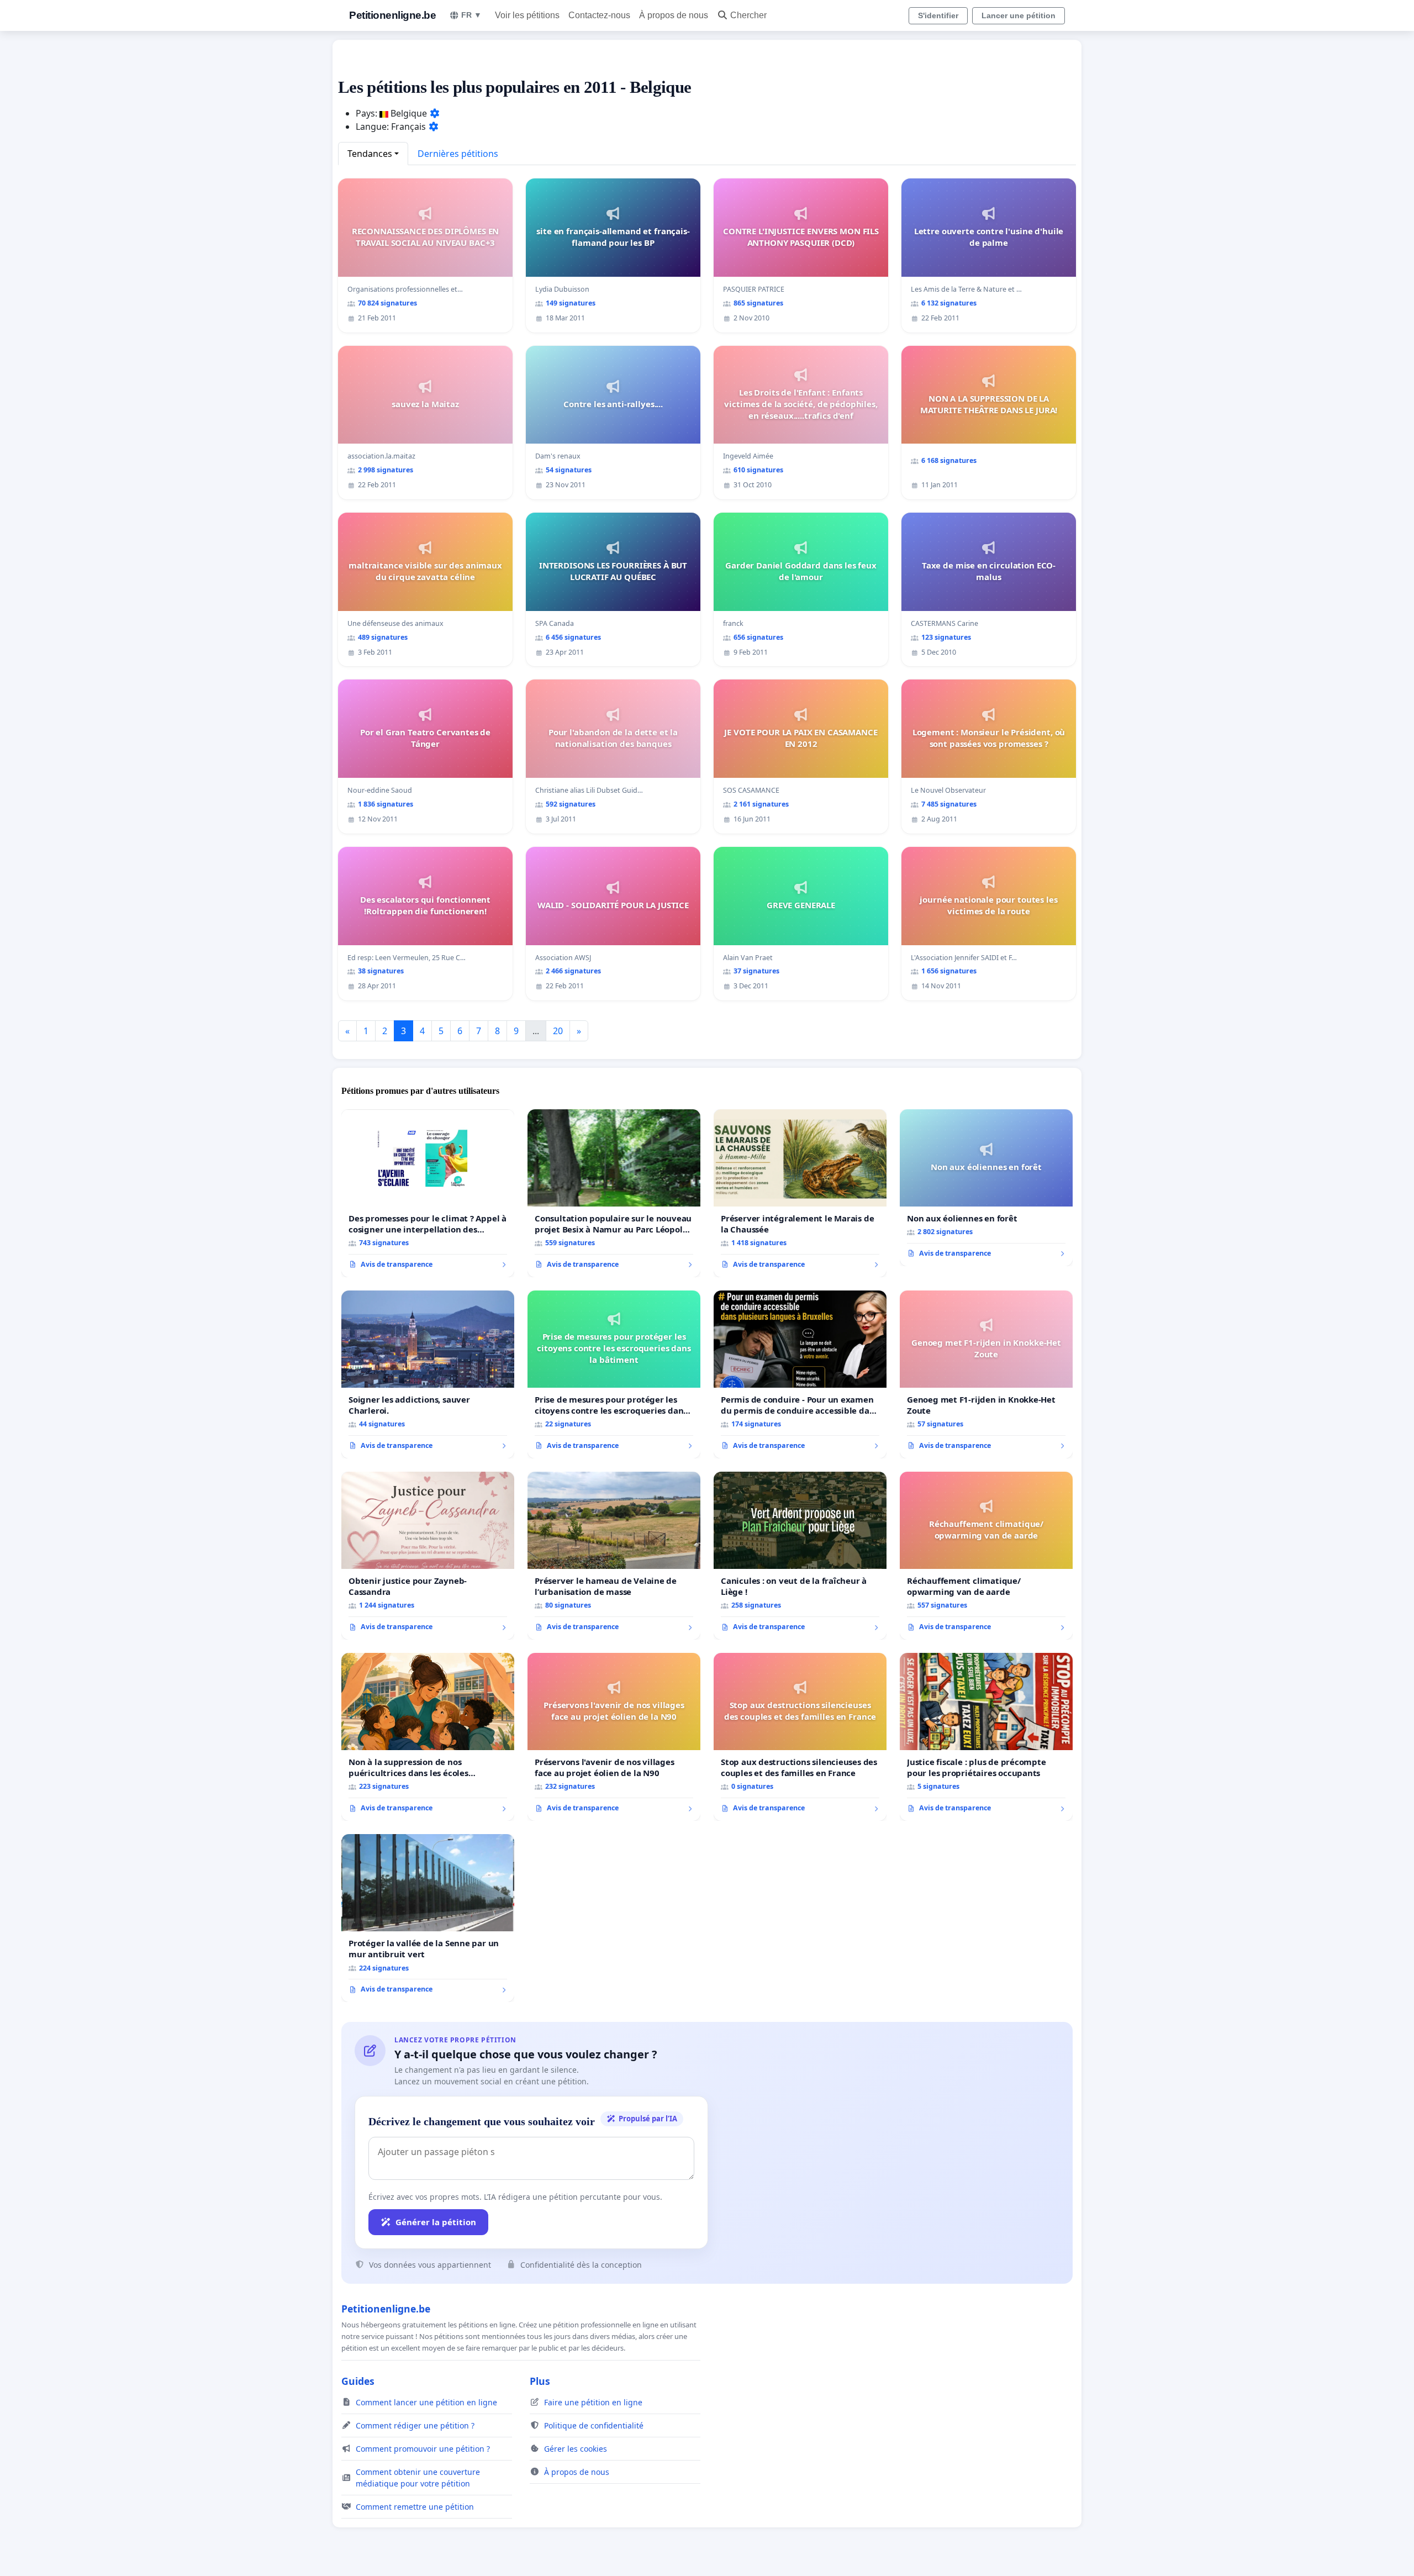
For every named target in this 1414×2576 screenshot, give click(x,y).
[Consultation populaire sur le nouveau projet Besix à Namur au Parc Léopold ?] (614, 1193)
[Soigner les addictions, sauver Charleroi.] (428, 1374)
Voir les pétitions (527, 15)
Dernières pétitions (458, 154)
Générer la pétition (436, 2222)
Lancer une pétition (1019, 15)
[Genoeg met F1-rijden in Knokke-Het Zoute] (986, 1374)
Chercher (748, 15)
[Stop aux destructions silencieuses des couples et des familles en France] (800, 1737)
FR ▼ (471, 15)
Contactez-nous (599, 15)
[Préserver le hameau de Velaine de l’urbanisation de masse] (614, 1556)
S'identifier (938, 15)
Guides (358, 2381)
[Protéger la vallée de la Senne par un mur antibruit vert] (428, 1918)
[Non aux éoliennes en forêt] (986, 1188)
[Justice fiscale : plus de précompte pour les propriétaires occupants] (986, 1737)
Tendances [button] (370, 154)
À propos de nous (674, 15)
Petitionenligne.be (392, 15)
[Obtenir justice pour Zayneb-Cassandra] (428, 1556)
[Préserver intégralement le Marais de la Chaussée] (800, 1193)
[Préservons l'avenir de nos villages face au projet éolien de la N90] (614, 1737)
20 (558, 1031)
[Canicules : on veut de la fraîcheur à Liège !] (800, 1556)
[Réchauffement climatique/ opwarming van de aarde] (986, 1556)
